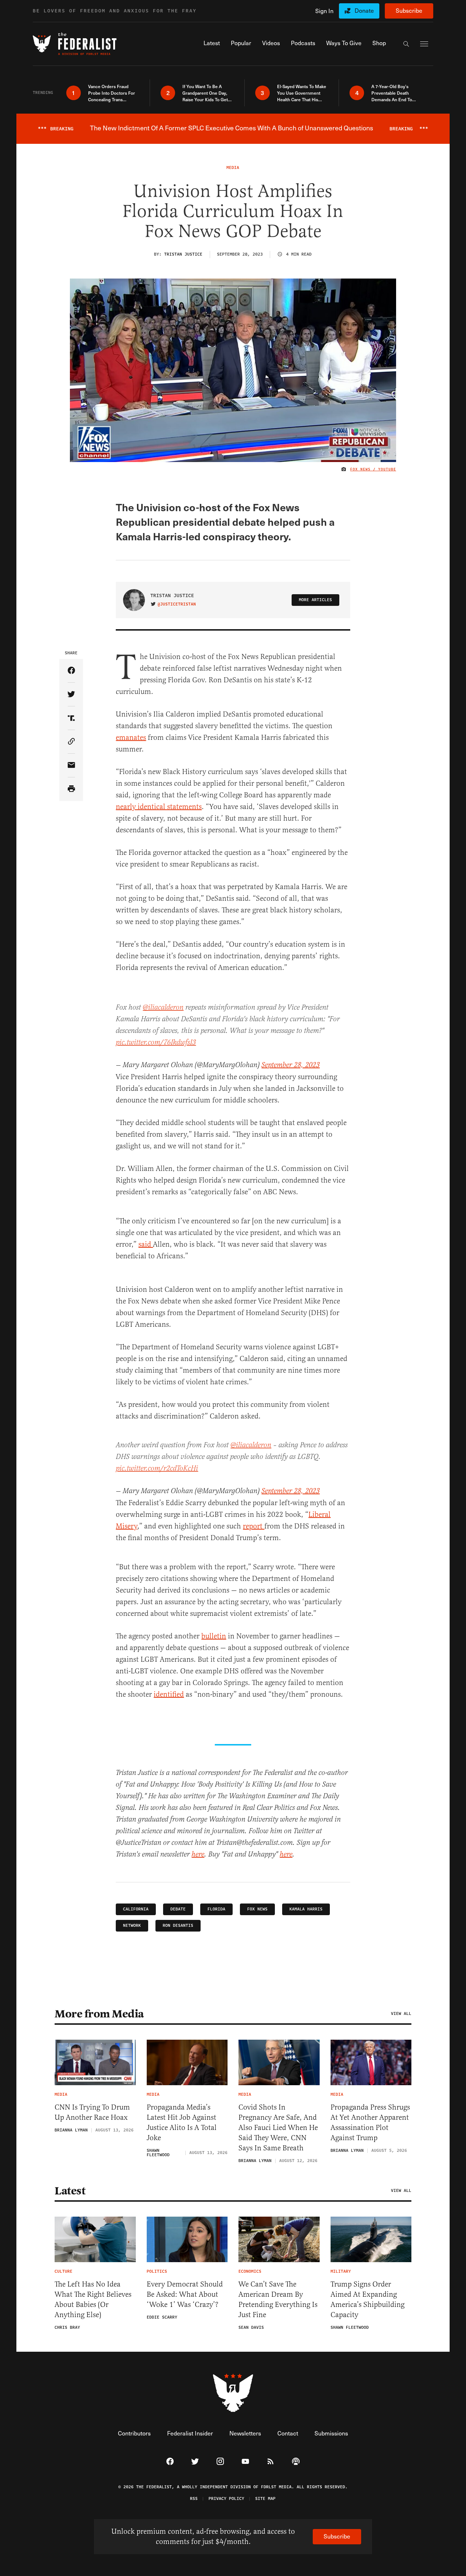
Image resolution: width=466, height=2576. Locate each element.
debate (178, 1909)
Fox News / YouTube (373, 469)
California (136, 1909)
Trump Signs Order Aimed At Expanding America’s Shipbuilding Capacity (368, 2299)
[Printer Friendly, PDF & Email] (71, 789)
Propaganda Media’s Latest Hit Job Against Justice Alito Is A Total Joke (182, 2123)
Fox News (257, 1909)
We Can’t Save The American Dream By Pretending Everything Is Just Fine (278, 2299)
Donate (364, 10)
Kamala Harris (306, 1909)
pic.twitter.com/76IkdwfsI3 (156, 1043)
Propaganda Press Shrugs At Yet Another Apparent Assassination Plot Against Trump (370, 2123)
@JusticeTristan (177, 604)
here (198, 1855)
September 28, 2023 (291, 1065)
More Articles (315, 600)
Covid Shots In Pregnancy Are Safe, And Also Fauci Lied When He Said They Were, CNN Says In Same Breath (278, 2128)
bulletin (214, 1636)
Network (132, 1926)
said (146, 1244)
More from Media (99, 2014)
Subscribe (409, 10)
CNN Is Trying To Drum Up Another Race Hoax (92, 2112)
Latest (70, 2191)
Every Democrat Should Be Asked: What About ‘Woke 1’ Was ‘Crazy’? (185, 2294)
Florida (216, 1909)
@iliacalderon (163, 1008)
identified (169, 1694)
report (254, 1526)
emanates (131, 737)
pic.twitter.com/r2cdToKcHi (157, 1469)
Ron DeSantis (178, 1926)
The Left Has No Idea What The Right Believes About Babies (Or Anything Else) (93, 2299)
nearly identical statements (159, 807)
